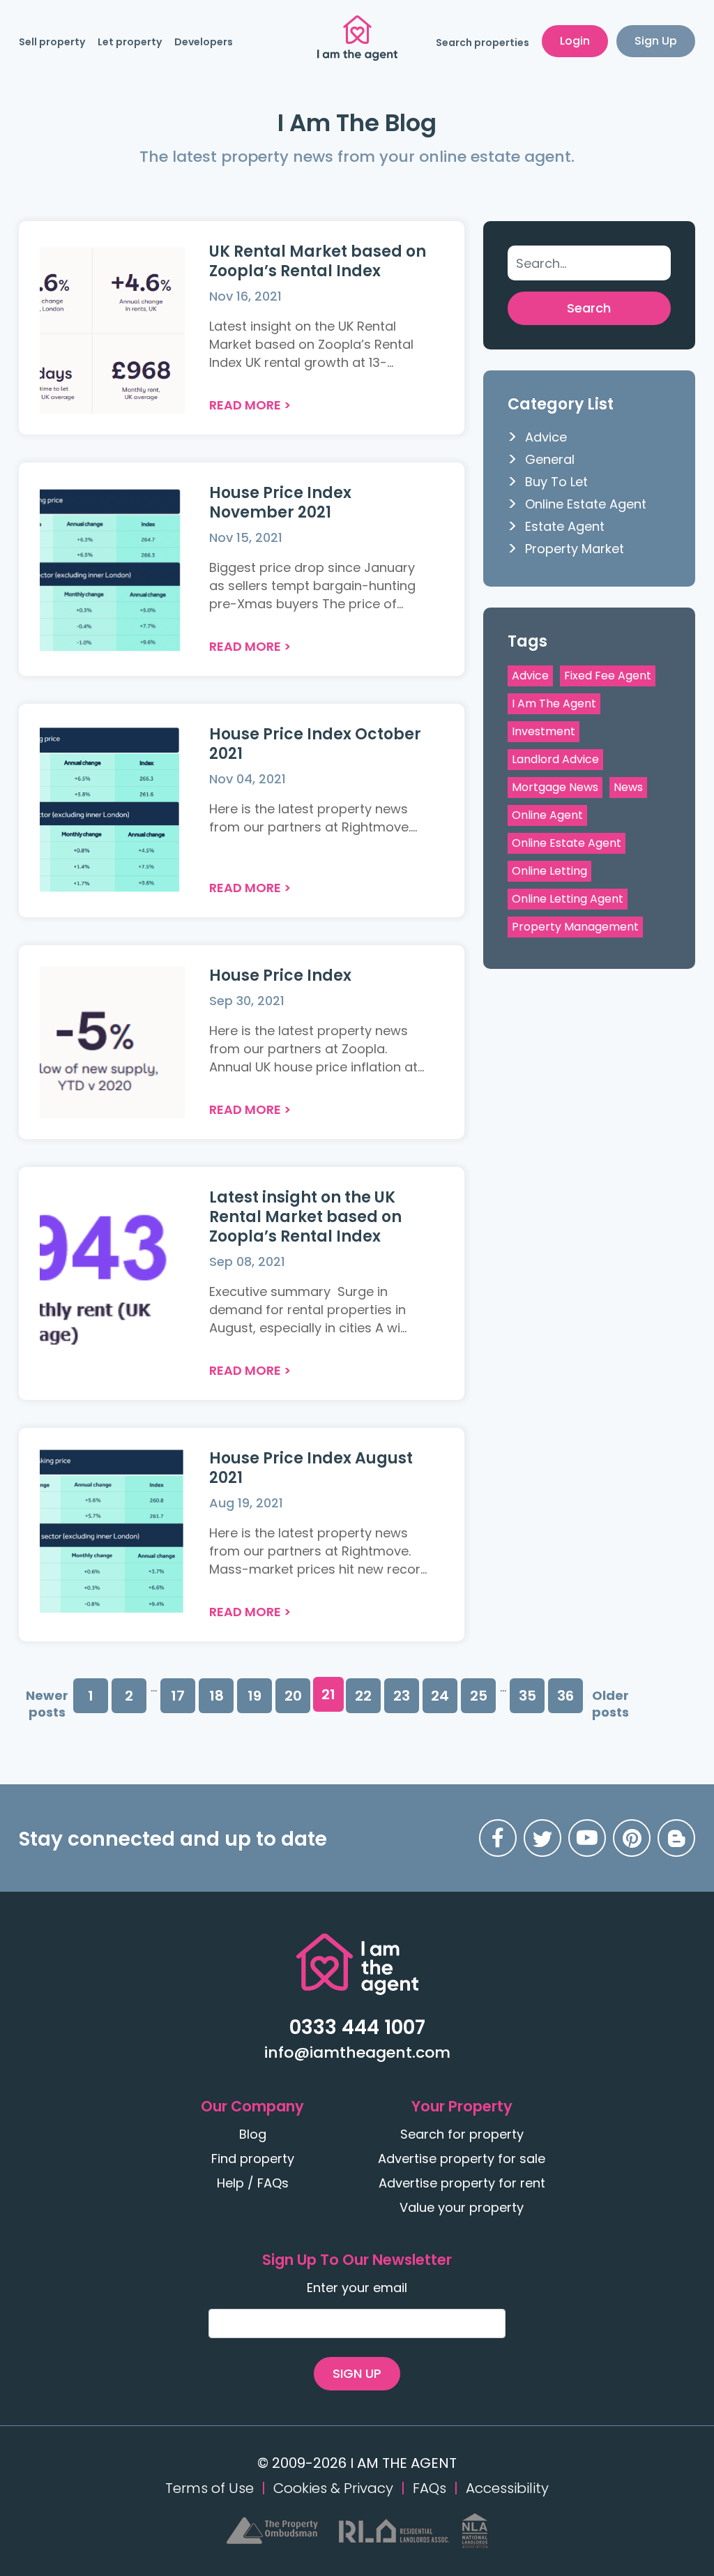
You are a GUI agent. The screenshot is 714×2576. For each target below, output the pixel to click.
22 (363, 1696)
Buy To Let (556, 482)
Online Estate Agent (586, 504)
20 (293, 1696)
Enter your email (357, 2288)
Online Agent (547, 815)
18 (217, 1696)
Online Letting (549, 871)
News (628, 787)
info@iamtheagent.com (357, 2052)
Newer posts (47, 1704)
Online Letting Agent (568, 899)
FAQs (430, 2488)
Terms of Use (210, 2488)
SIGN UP (357, 2373)
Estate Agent (565, 526)
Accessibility (507, 2488)
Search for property (462, 2134)
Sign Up (656, 41)
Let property (130, 42)
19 (255, 1696)
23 (402, 1696)
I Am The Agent (554, 703)
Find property (253, 2159)
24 (440, 1696)
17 (178, 1696)
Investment (544, 731)
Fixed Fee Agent (608, 676)
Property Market (575, 549)
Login (575, 41)
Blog (253, 2134)
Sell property (52, 42)
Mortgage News (555, 787)
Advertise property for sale (462, 2159)
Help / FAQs (253, 2183)
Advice (546, 437)
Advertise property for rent (462, 2183)
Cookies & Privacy (333, 2488)
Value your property (462, 2207)
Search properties (483, 43)
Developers (204, 42)
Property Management (575, 927)
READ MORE (245, 405)
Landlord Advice (555, 759)
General (550, 459)
